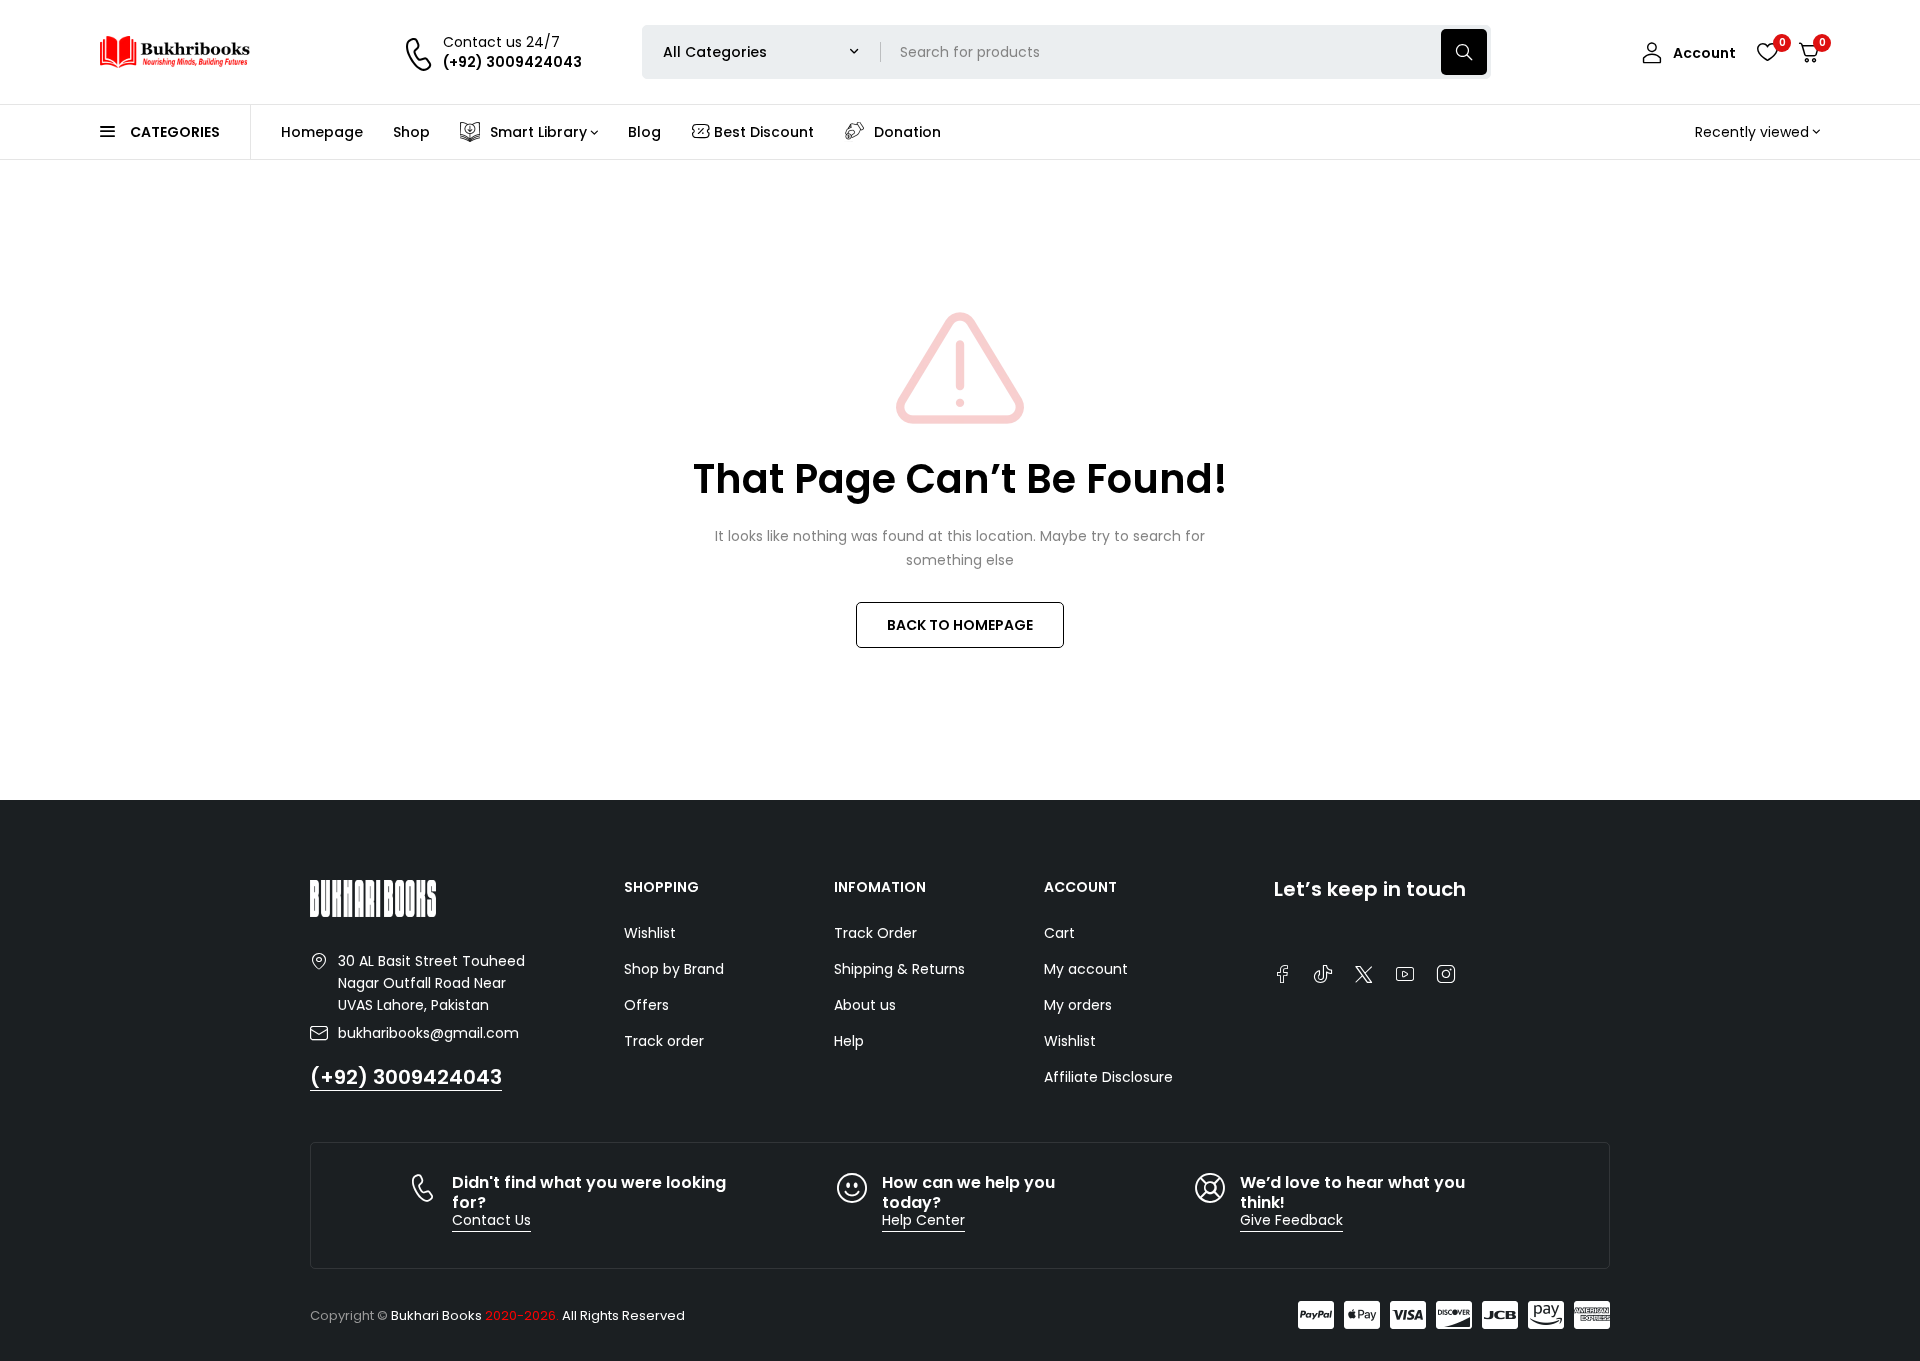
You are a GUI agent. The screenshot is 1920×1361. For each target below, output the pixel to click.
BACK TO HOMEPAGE (960, 625)
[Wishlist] (1767, 52)
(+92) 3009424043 (406, 1077)
